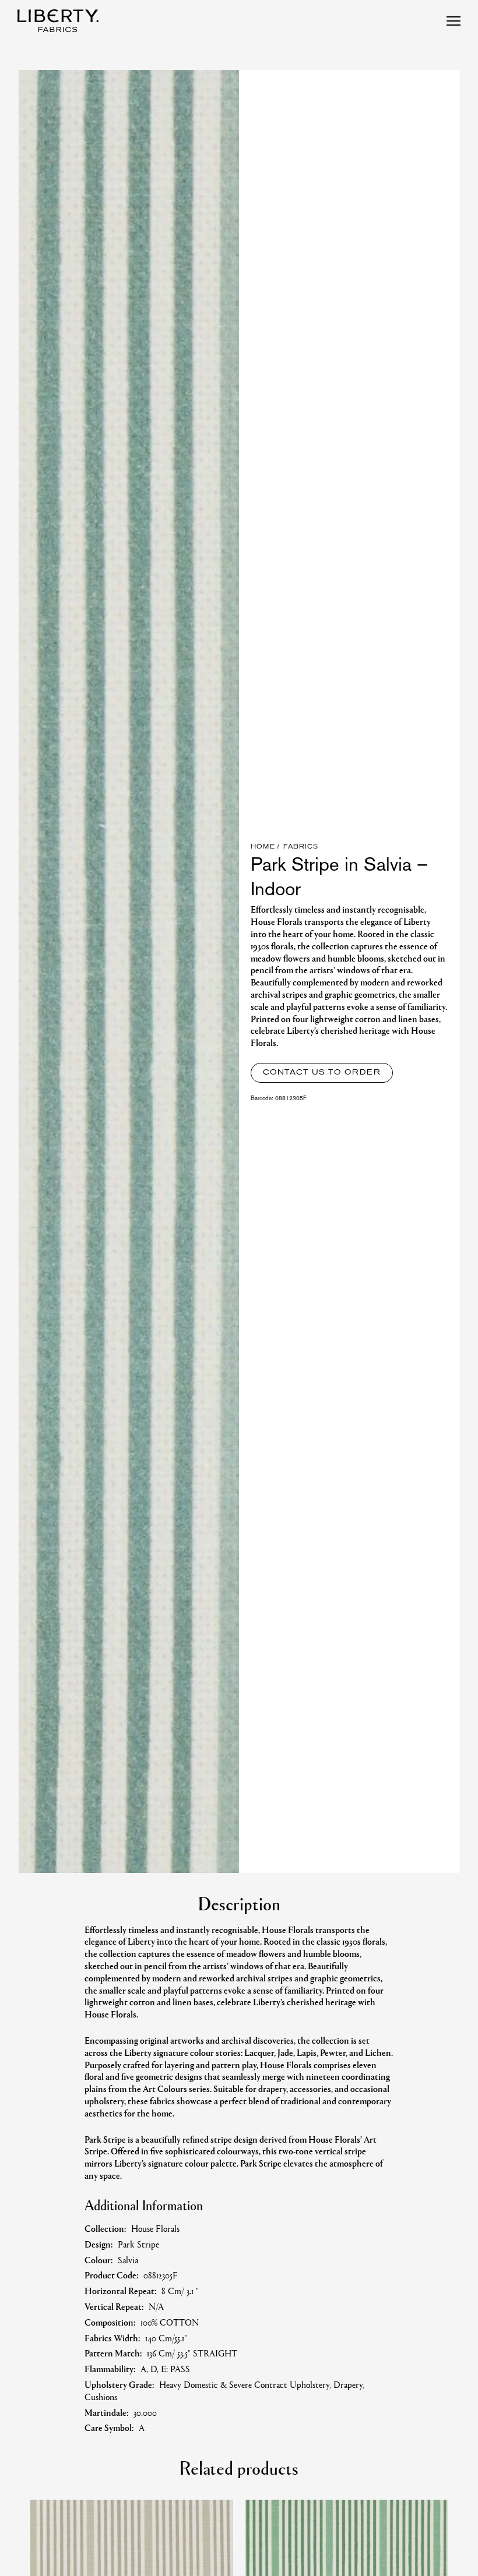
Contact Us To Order (322, 1073)
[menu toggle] (454, 21)
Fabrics (301, 847)
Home (263, 847)
